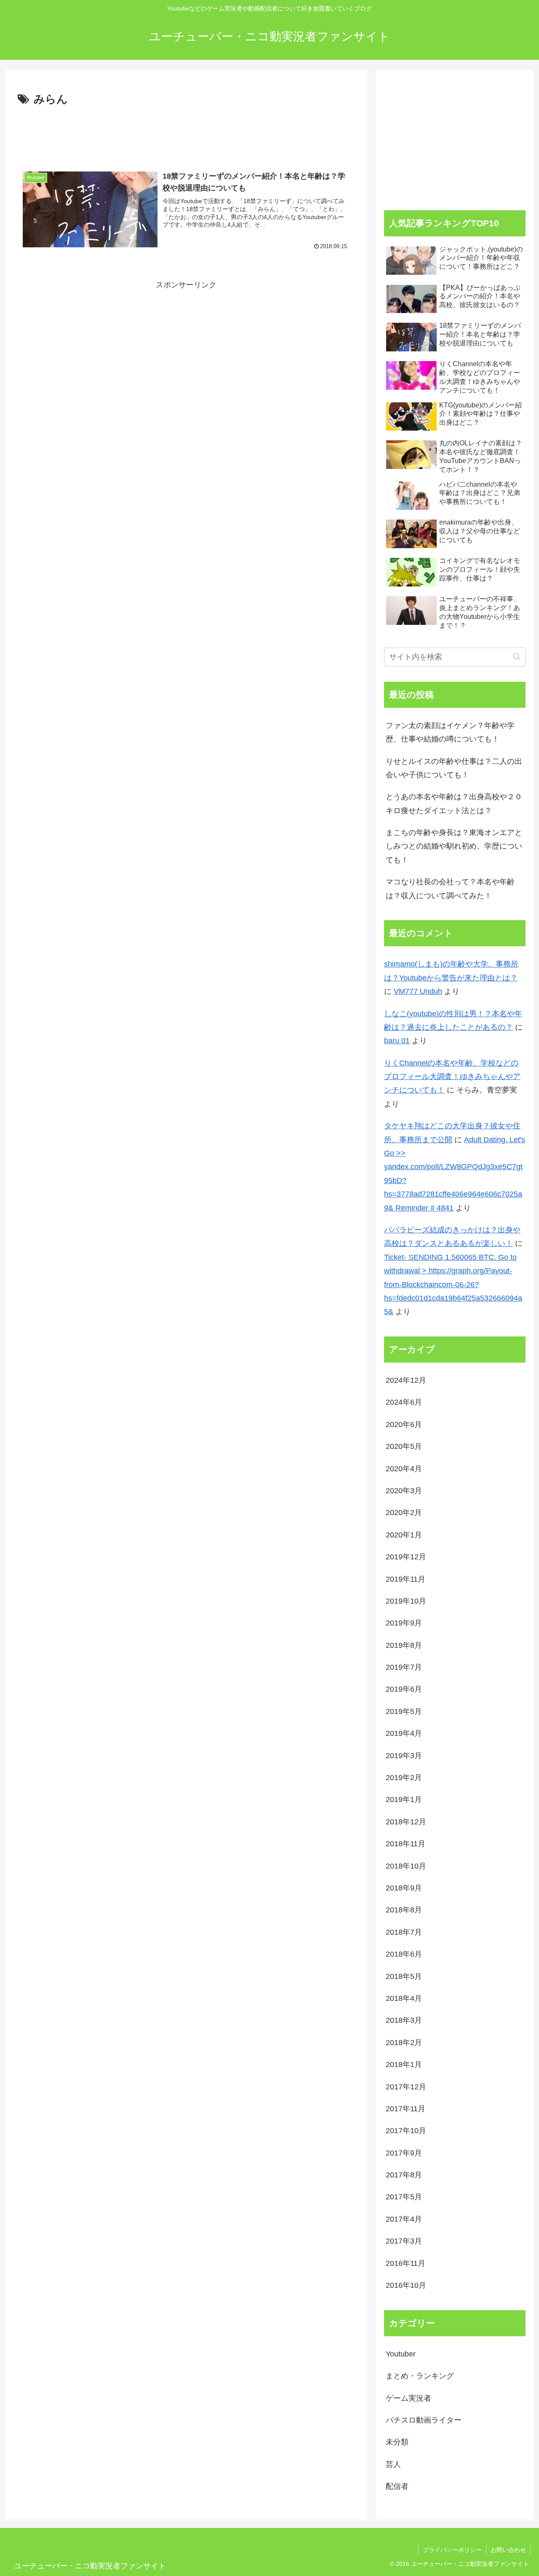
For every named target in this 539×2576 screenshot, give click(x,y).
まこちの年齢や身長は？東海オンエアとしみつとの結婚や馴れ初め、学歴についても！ (454, 846)
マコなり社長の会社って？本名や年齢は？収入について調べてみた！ (450, 889)
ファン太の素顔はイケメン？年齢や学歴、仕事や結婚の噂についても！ (450, 732)
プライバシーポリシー (452, 2550)
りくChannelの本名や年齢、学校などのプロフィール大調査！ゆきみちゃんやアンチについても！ (452, 1077)
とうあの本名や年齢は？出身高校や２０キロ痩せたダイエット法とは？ (454, 803)
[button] (517, 657)
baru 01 (397, 1041)
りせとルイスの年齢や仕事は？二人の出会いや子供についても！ (454, 768)
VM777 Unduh (418, 991)
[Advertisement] (186, 132)
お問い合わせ (508, 2550)
